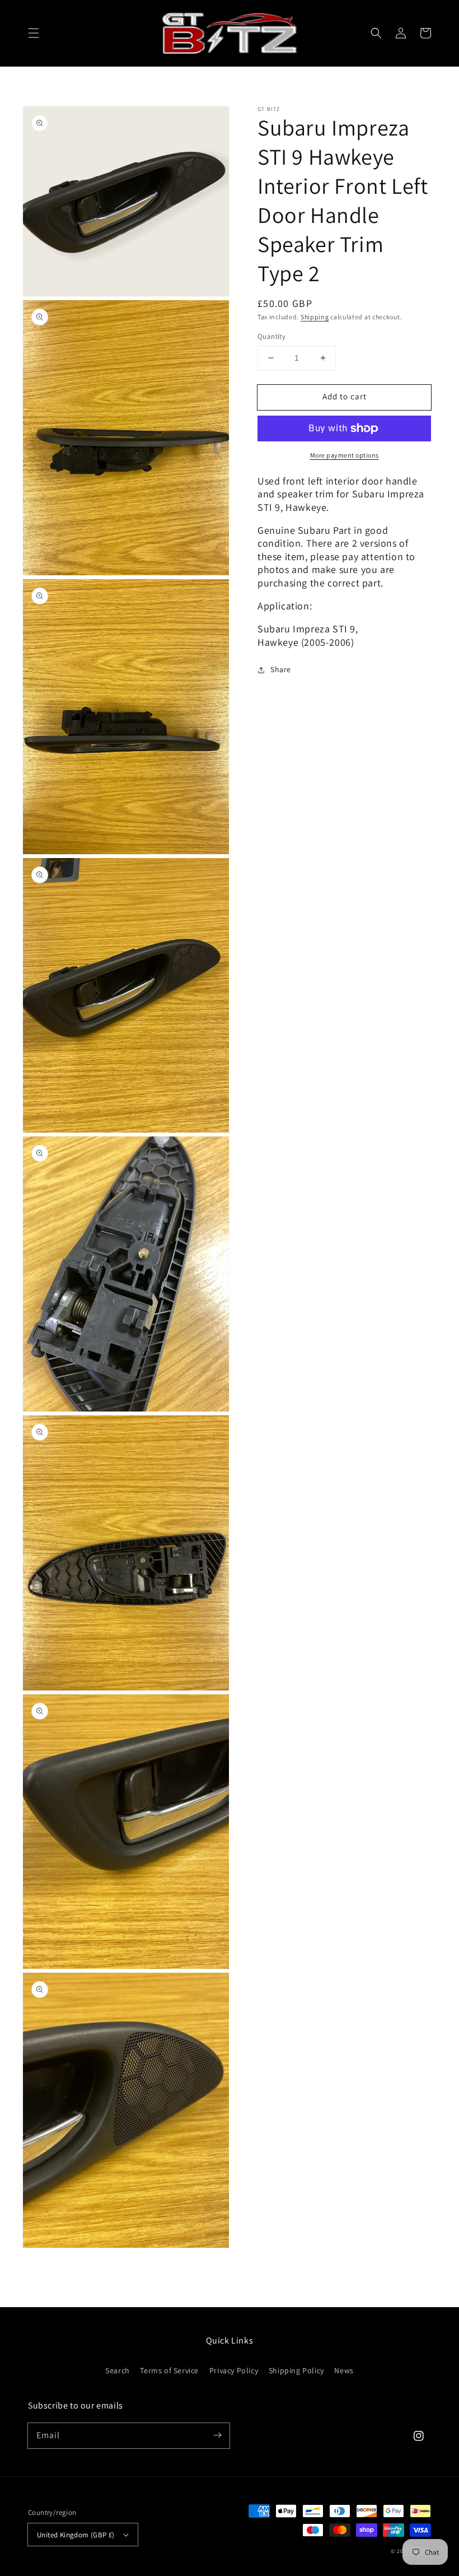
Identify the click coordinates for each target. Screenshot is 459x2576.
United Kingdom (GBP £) (76, 2535)
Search (118, 2370)
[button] (34, 33)
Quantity (271, 336)
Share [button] (281, 669)
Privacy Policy (234, 2370)
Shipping (315, 317)
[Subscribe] (217, 2435)
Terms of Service (169, 2370)
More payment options (345, 455)
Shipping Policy (296, 2370)
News (344, 2370)
